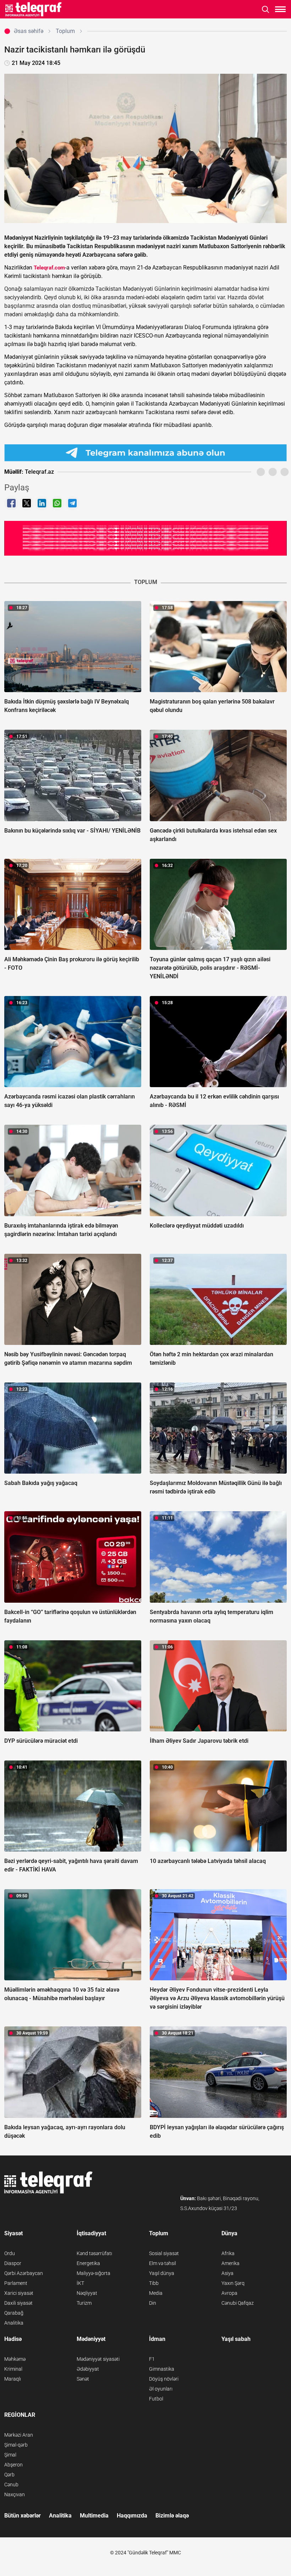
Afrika (228, 2253)
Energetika (88, 2263)
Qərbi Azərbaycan (24, 2273)
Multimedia (94, 2516)
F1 (152, 2359)
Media (156, 2293)
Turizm (84, 2303)
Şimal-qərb (16, 2445)
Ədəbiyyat (88, 2369)
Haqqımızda (132, 2516)
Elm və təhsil (163, 2263)
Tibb (154, 2283)
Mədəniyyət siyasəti (98, 2359)
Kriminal (13, 2369)
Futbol (156, 2399)
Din (153, 2303)
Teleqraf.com (49, 268)
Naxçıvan (15, 2494)
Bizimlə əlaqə (172, 2516)
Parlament (16, 2283)
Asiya (227, 2273)
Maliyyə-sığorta (94, 2273)
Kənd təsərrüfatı (94, 2253)
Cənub (11, 2485)
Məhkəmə (15, 2359)
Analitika (14, 2323)
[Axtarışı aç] (266, 9)
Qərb (9, 2475)
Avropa (229, 2293)
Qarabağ (14, 2313)
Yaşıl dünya (162, 2273)
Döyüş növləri (164, 2379)
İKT (80, 2283)
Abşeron (13, 2465)
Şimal (10, 2455)
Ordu (10, 2253)
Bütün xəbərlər (23, 2516)
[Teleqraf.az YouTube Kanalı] (145, 538)
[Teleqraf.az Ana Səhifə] (34, 9)
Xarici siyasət (19, 2293)
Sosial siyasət (164, 2253)
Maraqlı (13, 2379)
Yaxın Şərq (233, 2283)
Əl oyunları (161, 2389)
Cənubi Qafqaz (238, 2303)
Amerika (230, 2263)
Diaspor (13, 2263)
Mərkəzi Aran (19, 2435)
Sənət (83, 2379)
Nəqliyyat (87, 2293)
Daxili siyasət (18, 2303)
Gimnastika (162, 2369)
